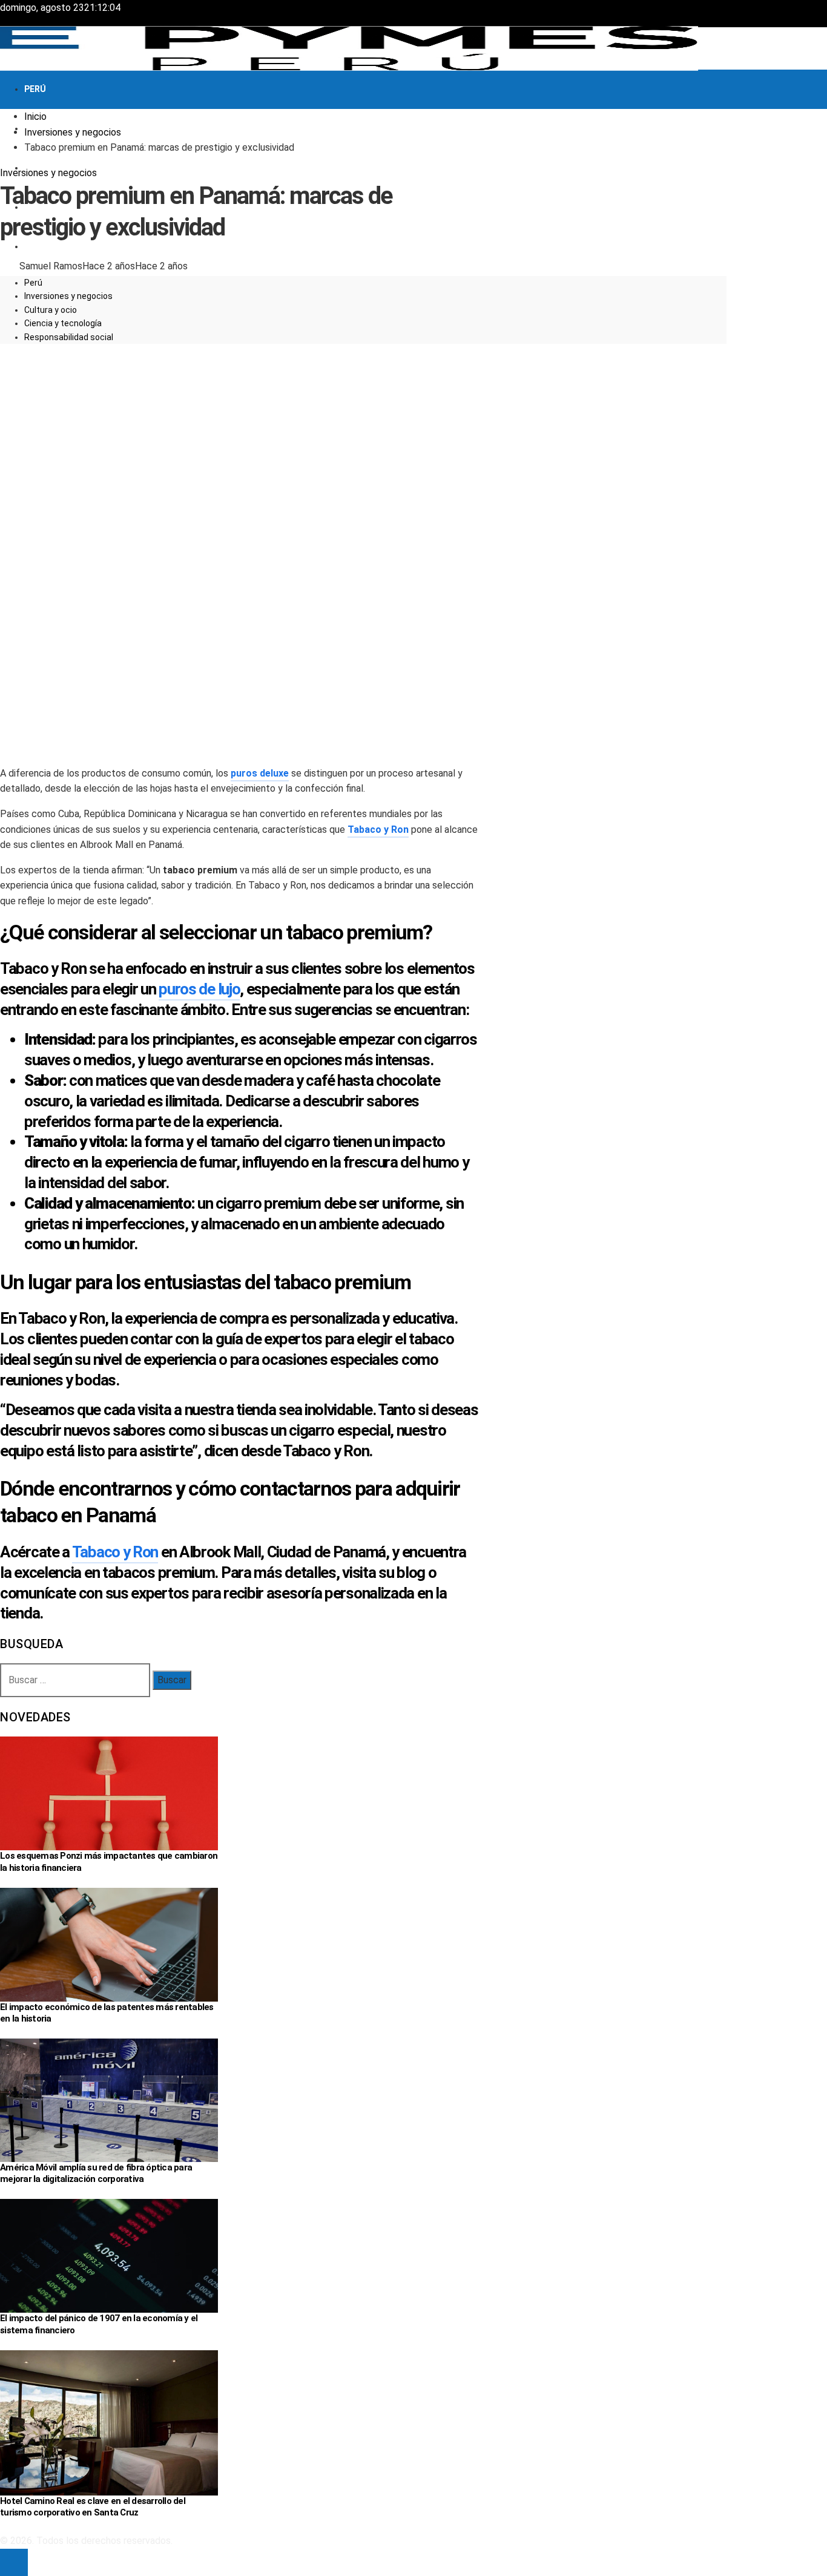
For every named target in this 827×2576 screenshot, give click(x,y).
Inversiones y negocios (48, 173)
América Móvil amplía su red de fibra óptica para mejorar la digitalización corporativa (96, 2173)
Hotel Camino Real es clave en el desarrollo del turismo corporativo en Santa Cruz (93, 2507)
